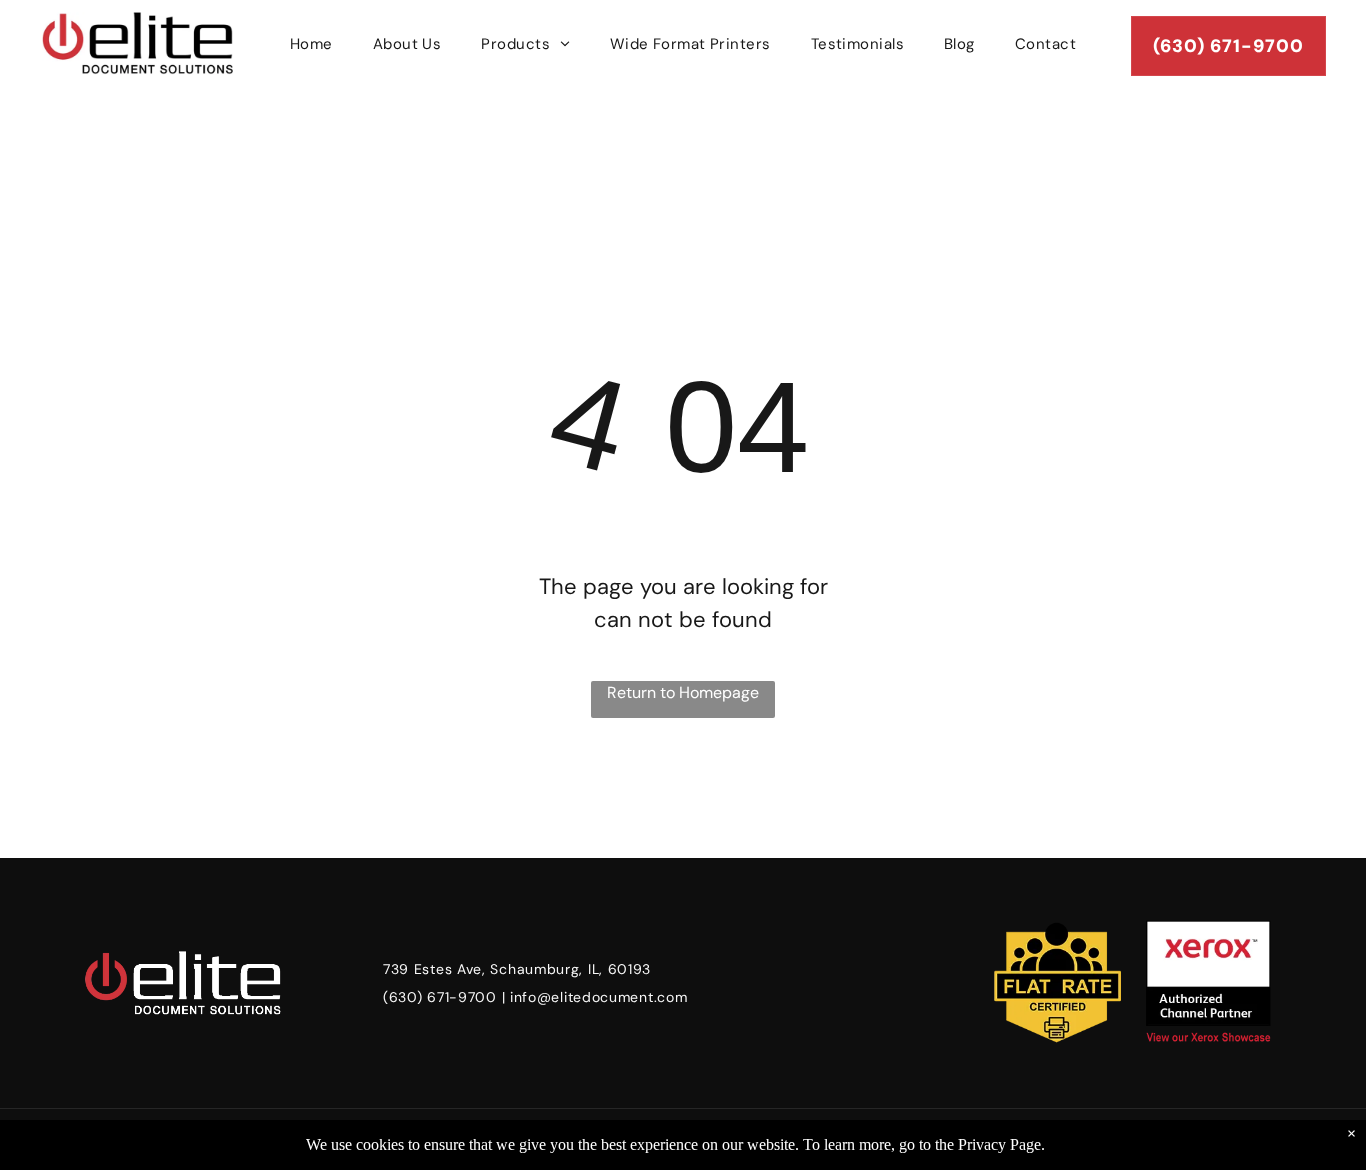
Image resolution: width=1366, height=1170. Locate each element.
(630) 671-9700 (440, 997)
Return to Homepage (683, 692)
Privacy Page (999, 1144)
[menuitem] (311, 44)
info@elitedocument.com (598, 997)
